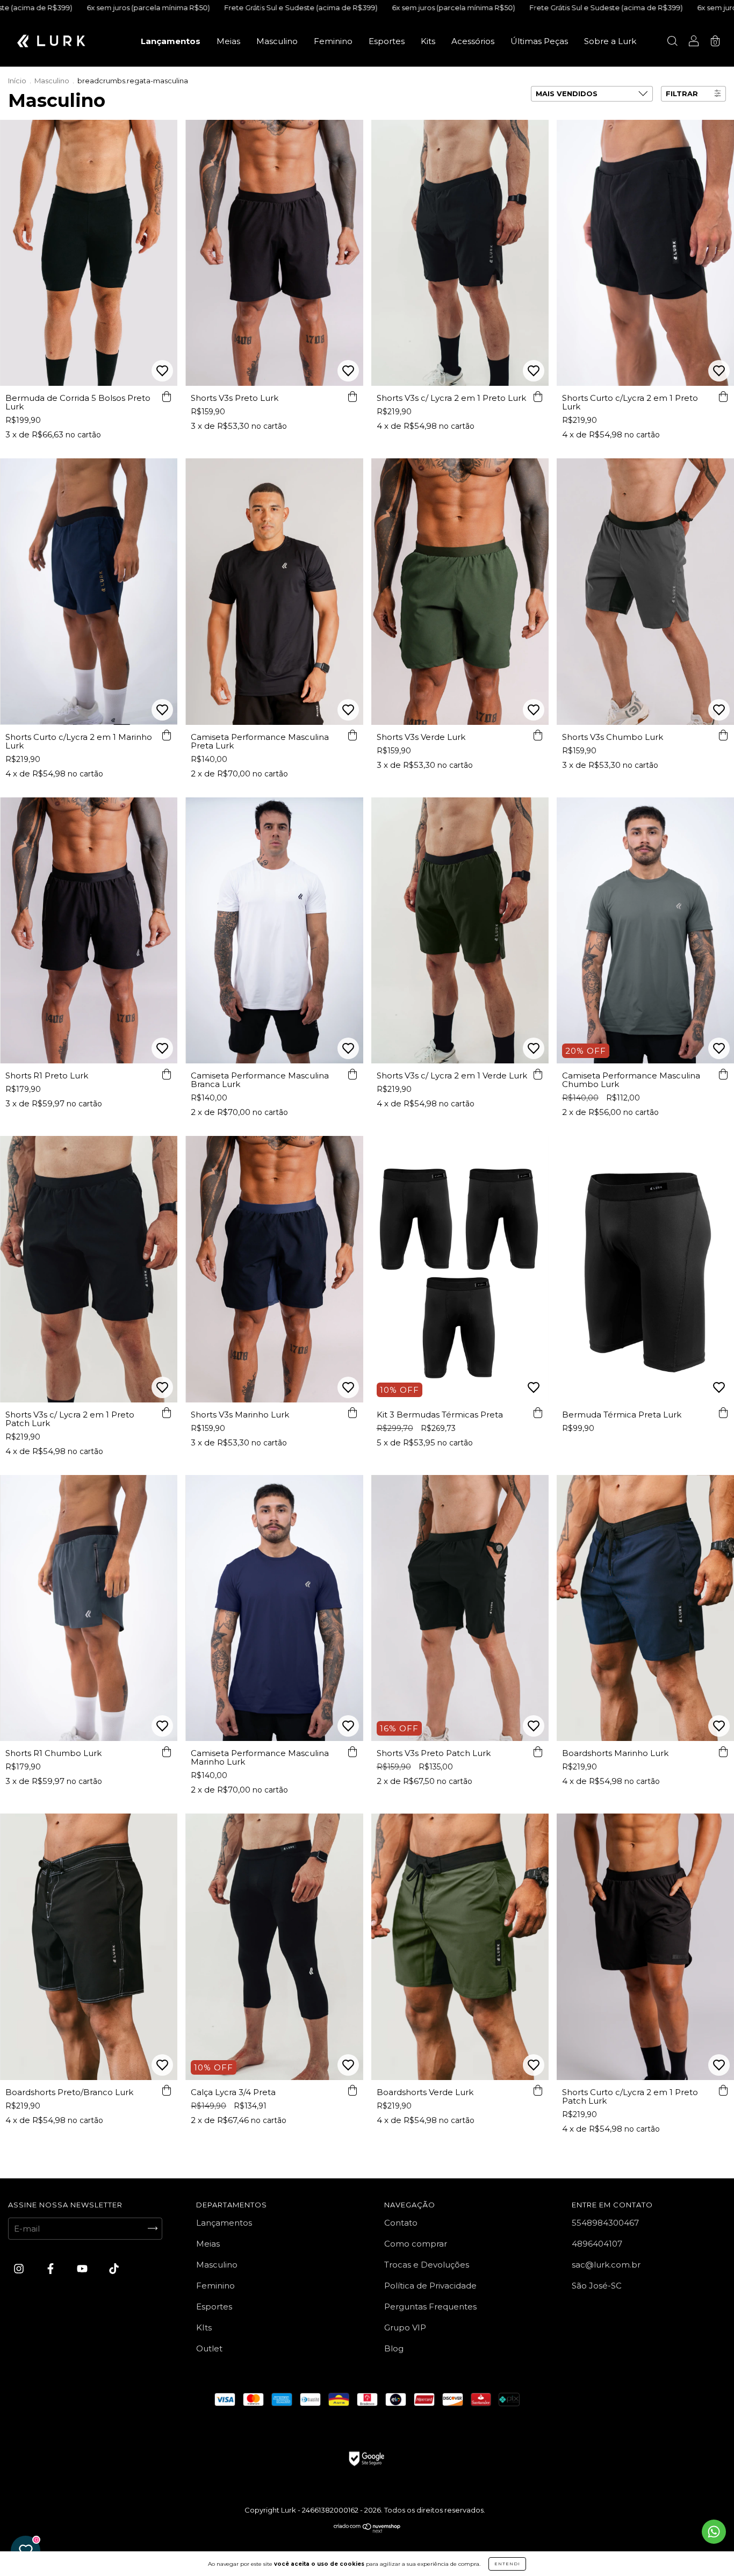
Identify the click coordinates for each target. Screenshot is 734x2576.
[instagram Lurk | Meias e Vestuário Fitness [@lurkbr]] (20, 2268)
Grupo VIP (405, 2327)
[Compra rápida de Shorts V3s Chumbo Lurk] (723, 736)
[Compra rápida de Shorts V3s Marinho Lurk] (352, 1413)
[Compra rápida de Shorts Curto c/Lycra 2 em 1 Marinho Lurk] (167, 736)
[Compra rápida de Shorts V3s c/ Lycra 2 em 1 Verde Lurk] (538, 1074)
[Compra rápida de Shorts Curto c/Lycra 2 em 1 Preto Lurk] (723, 397)
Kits (428, 41)
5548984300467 (605, 2223)
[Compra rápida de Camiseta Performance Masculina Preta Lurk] (352, 736)
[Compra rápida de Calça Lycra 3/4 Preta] (352, 2091)
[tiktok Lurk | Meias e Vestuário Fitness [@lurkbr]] (114, 2268)
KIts (204, 2327)
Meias (228, 41)
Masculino (277, 41)
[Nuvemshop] (367, 2530)
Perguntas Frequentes (430, 2307)
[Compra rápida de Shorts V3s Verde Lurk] (538, 736)
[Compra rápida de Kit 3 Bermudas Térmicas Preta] (538, 1413)
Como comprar (416, 2244)
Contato (401, 2223)
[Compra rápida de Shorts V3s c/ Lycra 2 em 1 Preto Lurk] (538, 397)
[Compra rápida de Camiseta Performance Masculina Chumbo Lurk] (723, 1074)
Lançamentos (171, 41)
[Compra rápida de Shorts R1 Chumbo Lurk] (167, 1752)
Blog (394, 2348)
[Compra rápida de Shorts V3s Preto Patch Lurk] (538, 1752)
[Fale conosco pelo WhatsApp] (714, 2532)
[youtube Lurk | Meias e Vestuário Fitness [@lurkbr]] (83, 2268)
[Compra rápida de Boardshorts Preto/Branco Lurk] (167, 2091)
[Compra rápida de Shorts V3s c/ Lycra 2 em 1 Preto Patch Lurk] (167, 1413)
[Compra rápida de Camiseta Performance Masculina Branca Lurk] (352, 1074)
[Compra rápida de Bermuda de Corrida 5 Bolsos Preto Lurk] (167, 397)
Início (17, 81)
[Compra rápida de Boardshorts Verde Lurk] (538, 2091)
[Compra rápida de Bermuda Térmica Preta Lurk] (723, 1413)
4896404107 (597, 2244)
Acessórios (473, 41)
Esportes (387, 41)
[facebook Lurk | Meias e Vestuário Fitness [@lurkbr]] (52, 2268)
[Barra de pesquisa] (672, 42)
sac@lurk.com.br (606, 2265)
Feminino (333, 41)
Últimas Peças (539, 41)
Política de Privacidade (430, 2286)
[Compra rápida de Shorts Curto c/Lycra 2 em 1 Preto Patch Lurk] (723, 2091)
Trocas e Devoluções (427, 2265)
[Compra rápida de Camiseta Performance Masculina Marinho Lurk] (352, 1752)
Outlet (209, 2348)
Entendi (507, 2564)
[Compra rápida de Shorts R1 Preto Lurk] (167, 1074)
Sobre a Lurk (610, 41)
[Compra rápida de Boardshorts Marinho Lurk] (723, 1752)
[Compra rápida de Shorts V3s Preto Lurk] (352, 397)
